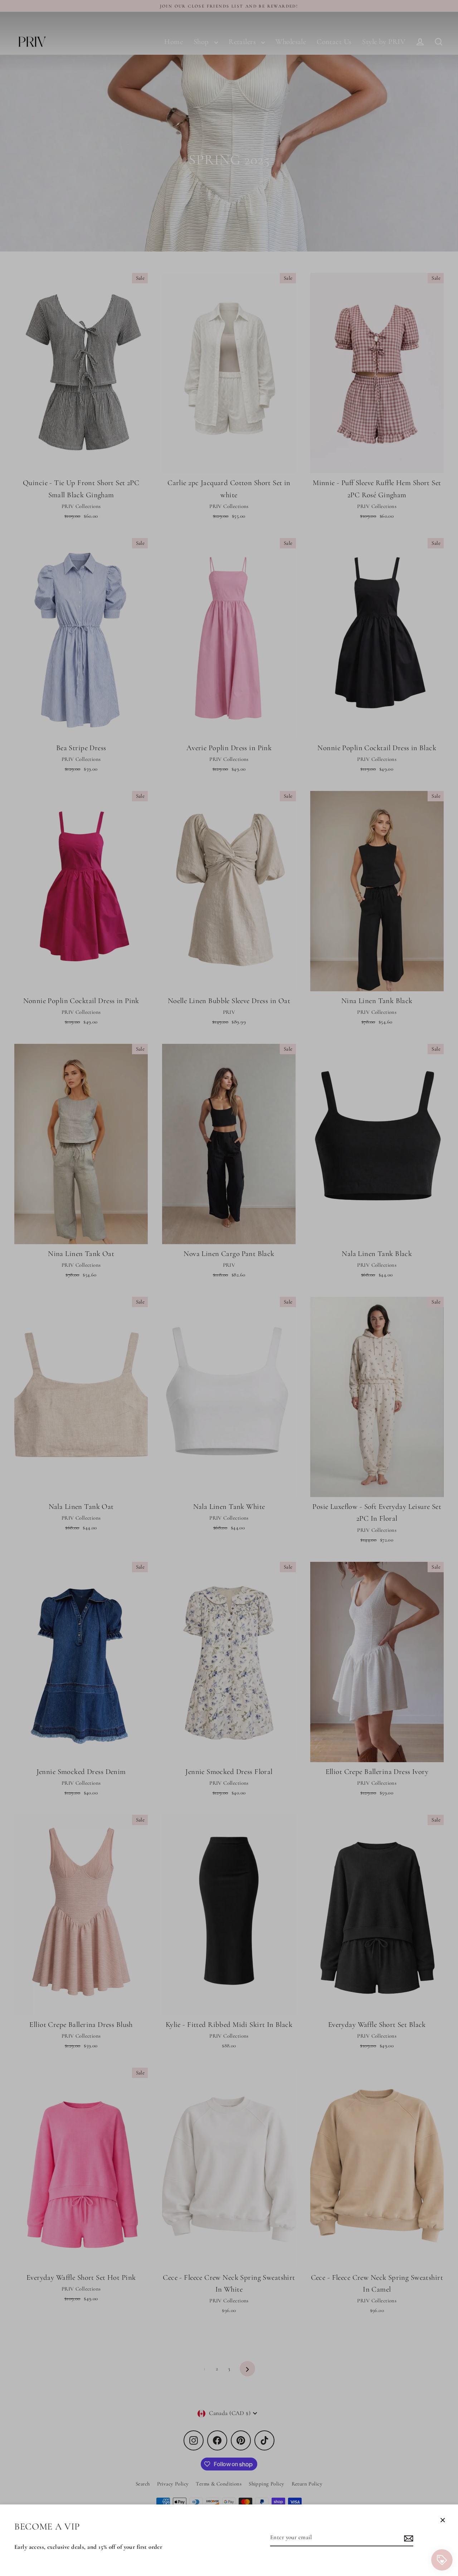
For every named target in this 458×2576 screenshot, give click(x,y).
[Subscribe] (408, 2538)
